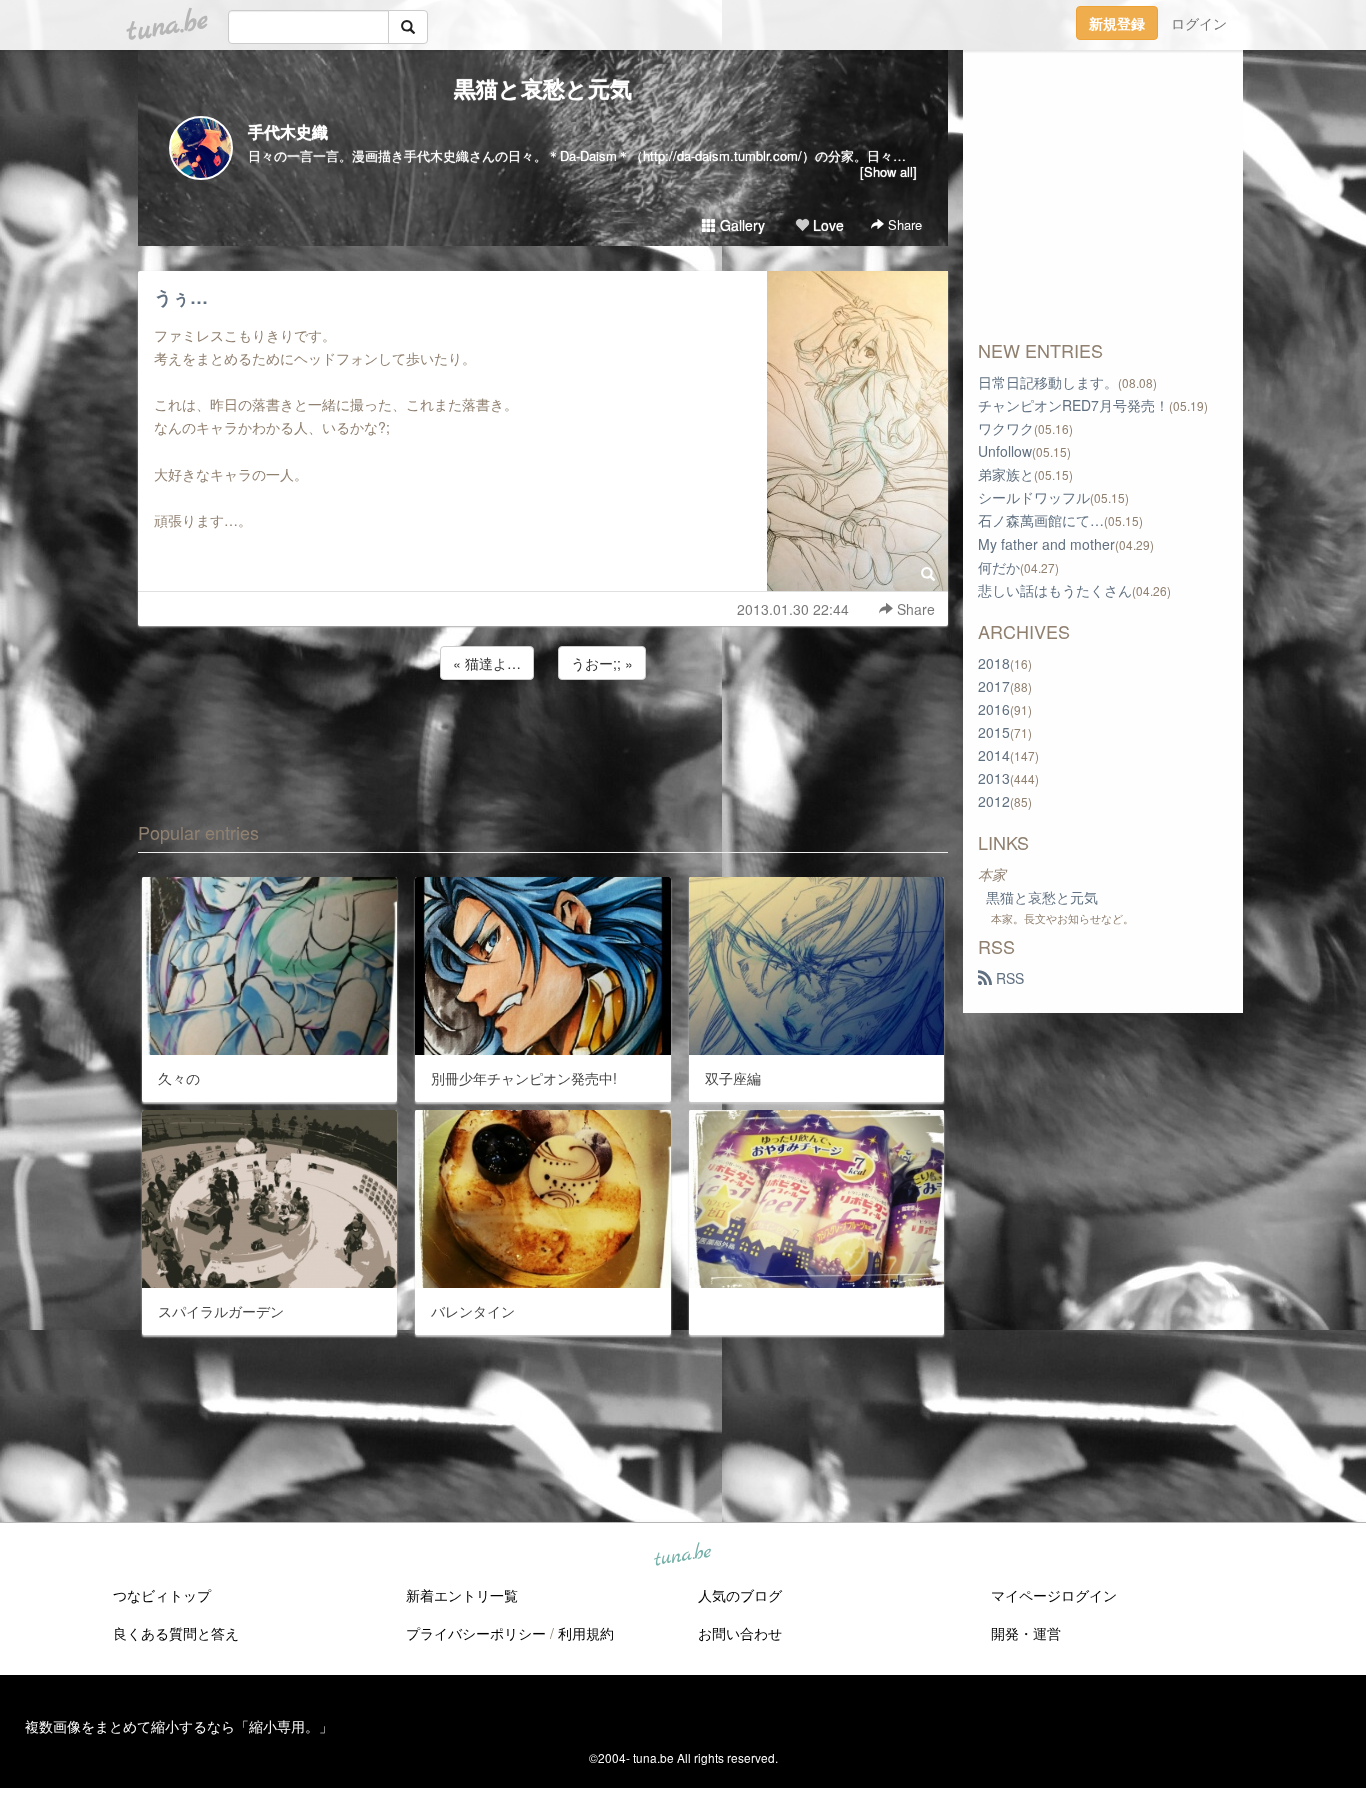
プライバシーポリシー (476, 1633)
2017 (994, 686)
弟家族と (1006, 474)
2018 (994, 663)
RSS (1008, 978)
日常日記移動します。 (1048, 382)
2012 (994, 801)
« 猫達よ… (487, 663)
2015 (994, 732)
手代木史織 (288, 131)
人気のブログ (740, 1595)
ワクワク (1006, 428)
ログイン (1199, 23)
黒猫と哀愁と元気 (543, 88)
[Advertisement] (543, 738)
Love (826, 225)
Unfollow (1005, 451)
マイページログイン (1054, 1595)
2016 (994, 709)
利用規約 (586, 1633)
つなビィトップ (162, 1595)
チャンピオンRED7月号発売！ (1073, 405)
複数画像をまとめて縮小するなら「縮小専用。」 (179, 1726)
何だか (999, 567)
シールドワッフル (1034, 497)
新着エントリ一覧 (462, 1595)
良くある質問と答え (176, 1633)
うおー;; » (602, 663)
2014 (994, 755)
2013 (994, 778)
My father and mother (1046, 544)
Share (903, 224)
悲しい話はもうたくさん (1055, 590)
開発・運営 (1026, 1633)
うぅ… (181, 297)
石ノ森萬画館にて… (1041, 520)
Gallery (740, 225)
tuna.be (682, 1556)
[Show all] (888, 171)
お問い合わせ (740, 1633)
